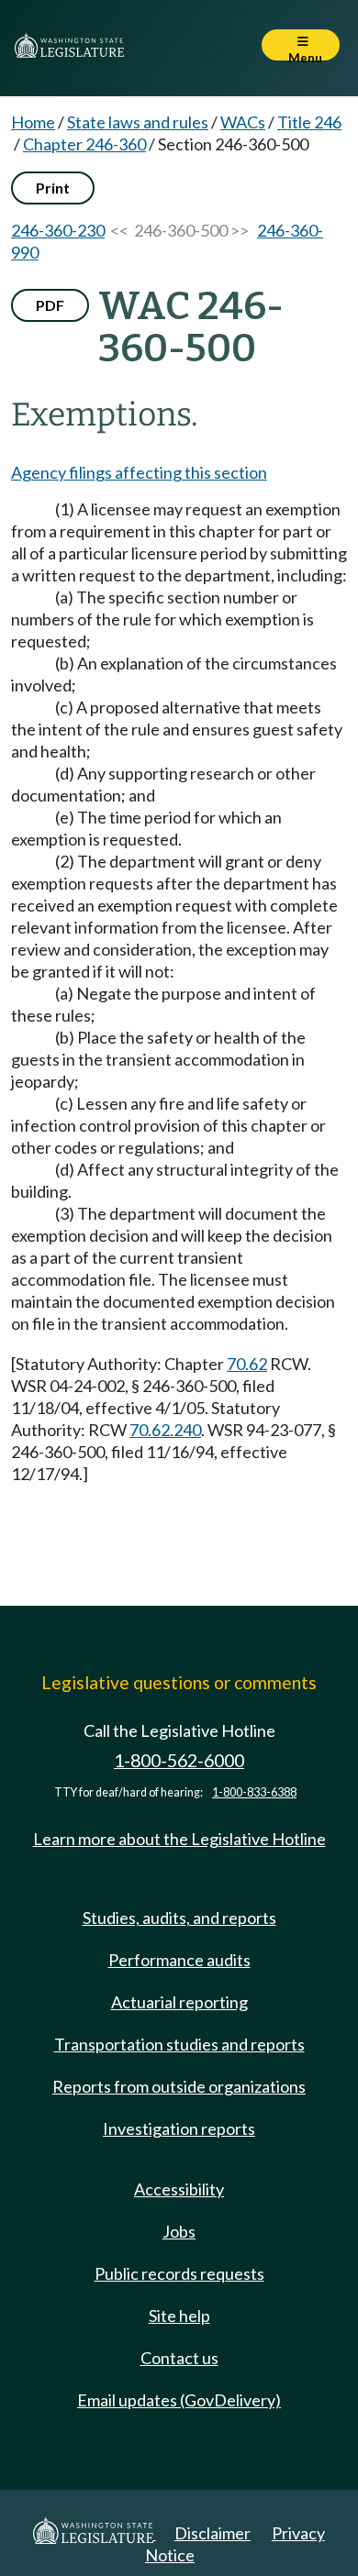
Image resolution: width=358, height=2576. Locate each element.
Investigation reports (179, 2128)
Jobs (179, 2231)
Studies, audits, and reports (179, 1918)
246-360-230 (58, 230)
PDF (50, 305)
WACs (243, 122)
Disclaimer (213, 2533)
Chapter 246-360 (84, 144)
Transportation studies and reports (179, 2044)
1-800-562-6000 (179, 1760)
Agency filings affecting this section (139, 472)
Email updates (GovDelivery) (179, 2400)
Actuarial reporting (179, 2002)
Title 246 (309, 122)
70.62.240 (165, 1430)
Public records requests (179, 2273)
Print (53, 188)
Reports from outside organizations (179, 2086)
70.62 (247, 1364)
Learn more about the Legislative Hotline (179, 1839)
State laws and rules (138, 122)
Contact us (179, 2358)
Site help (179, 2316)
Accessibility (179, 2189)
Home (33, 122)
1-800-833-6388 (254, 1792)
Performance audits (179, 1960)
